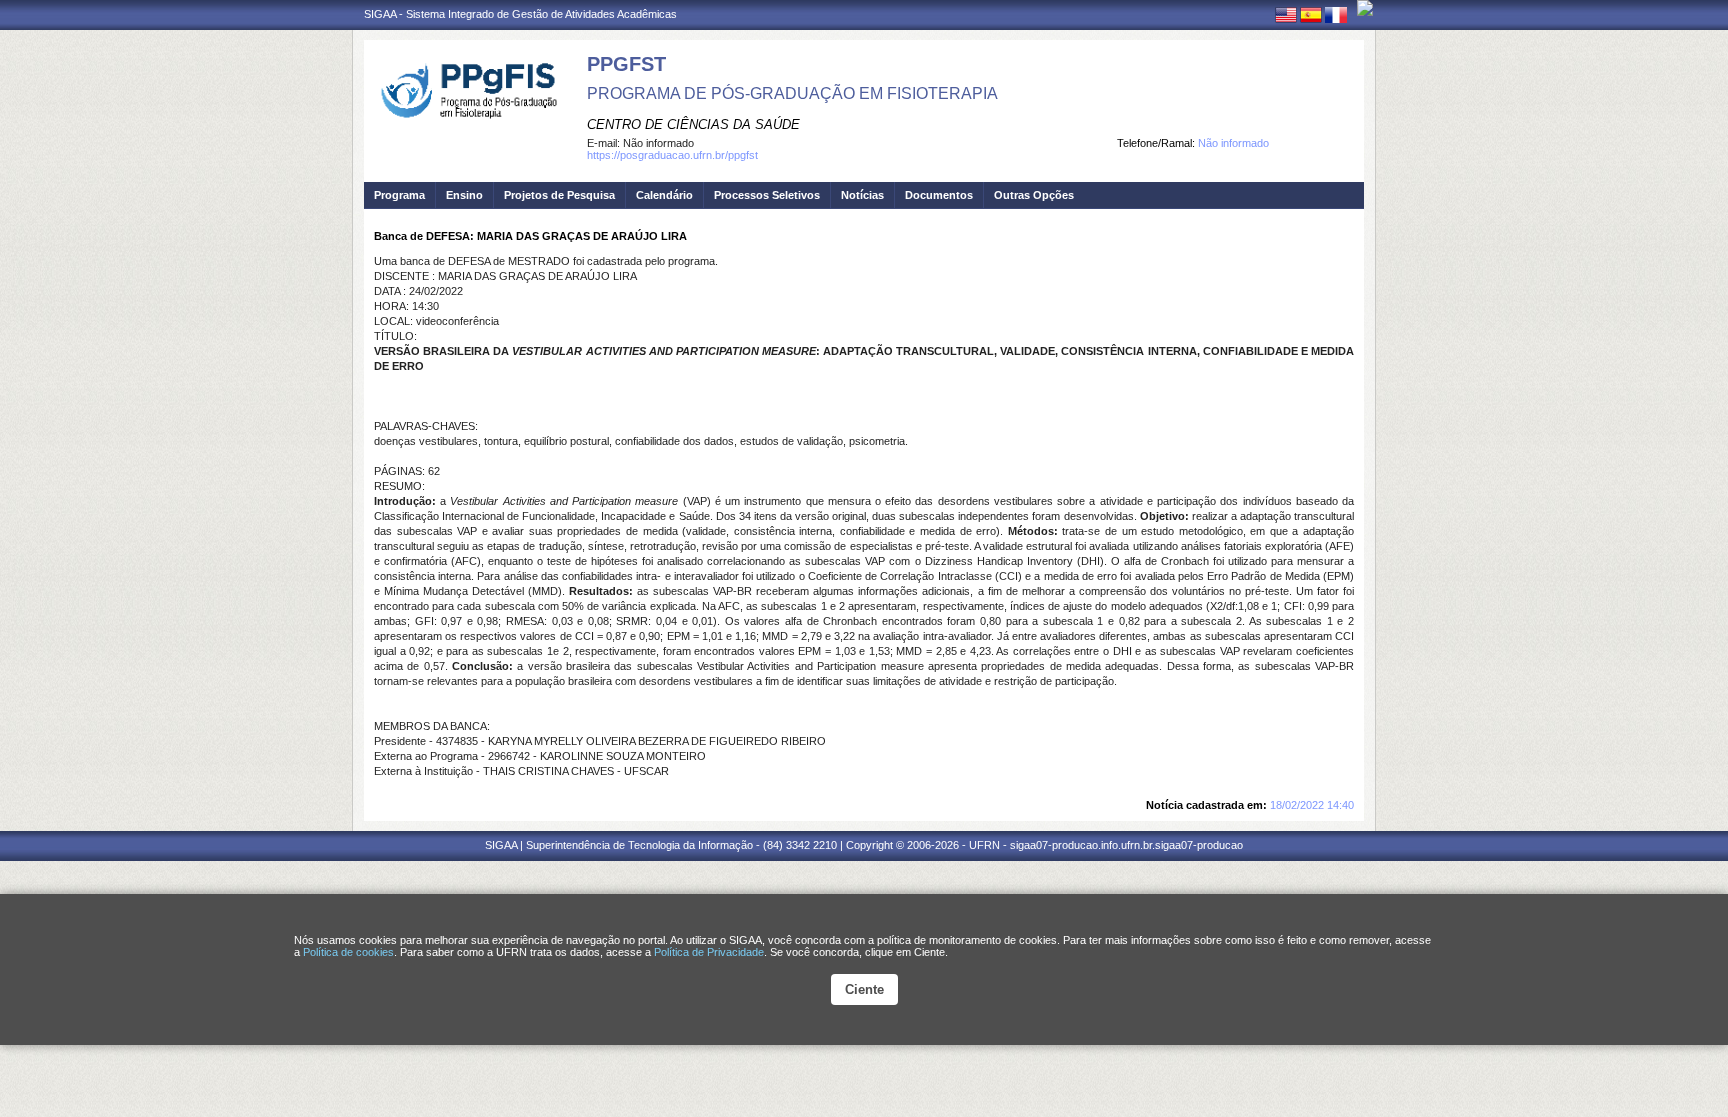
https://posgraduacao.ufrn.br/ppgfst (672, 155)
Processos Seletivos (767, 195)
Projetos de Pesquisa (559, 195)
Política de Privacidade (709, 952)
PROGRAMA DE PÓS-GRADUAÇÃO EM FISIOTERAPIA (792, 93)
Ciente (864, 989)
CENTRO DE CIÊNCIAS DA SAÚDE (693, 124)
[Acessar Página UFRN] (1365, 8)
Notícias (862, 195)
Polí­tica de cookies (348, 952)
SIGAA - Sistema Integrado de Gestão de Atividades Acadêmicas (520, 14)
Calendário (664, 195)
